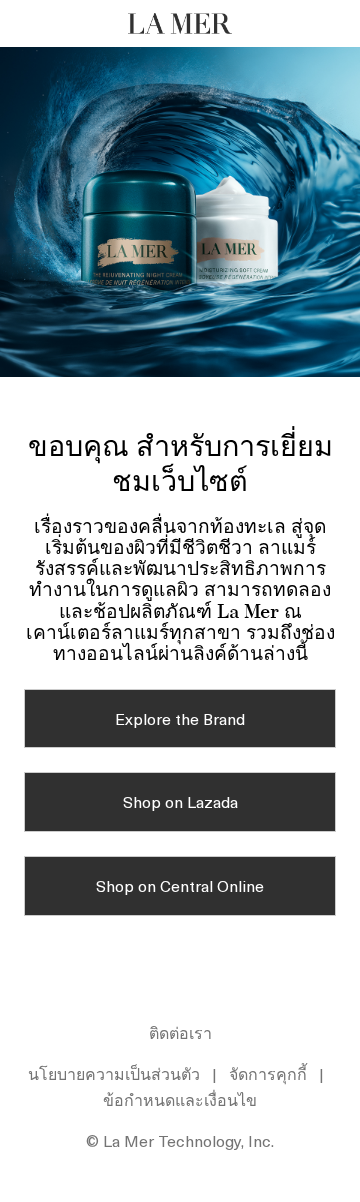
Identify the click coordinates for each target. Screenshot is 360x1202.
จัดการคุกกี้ (268, 1073)
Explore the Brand (180, 718)
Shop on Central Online (180, 885)
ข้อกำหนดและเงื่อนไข (180, 1099)
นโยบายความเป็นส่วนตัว (114, 1073)
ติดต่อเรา (180, 1032)
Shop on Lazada (180, 801)
